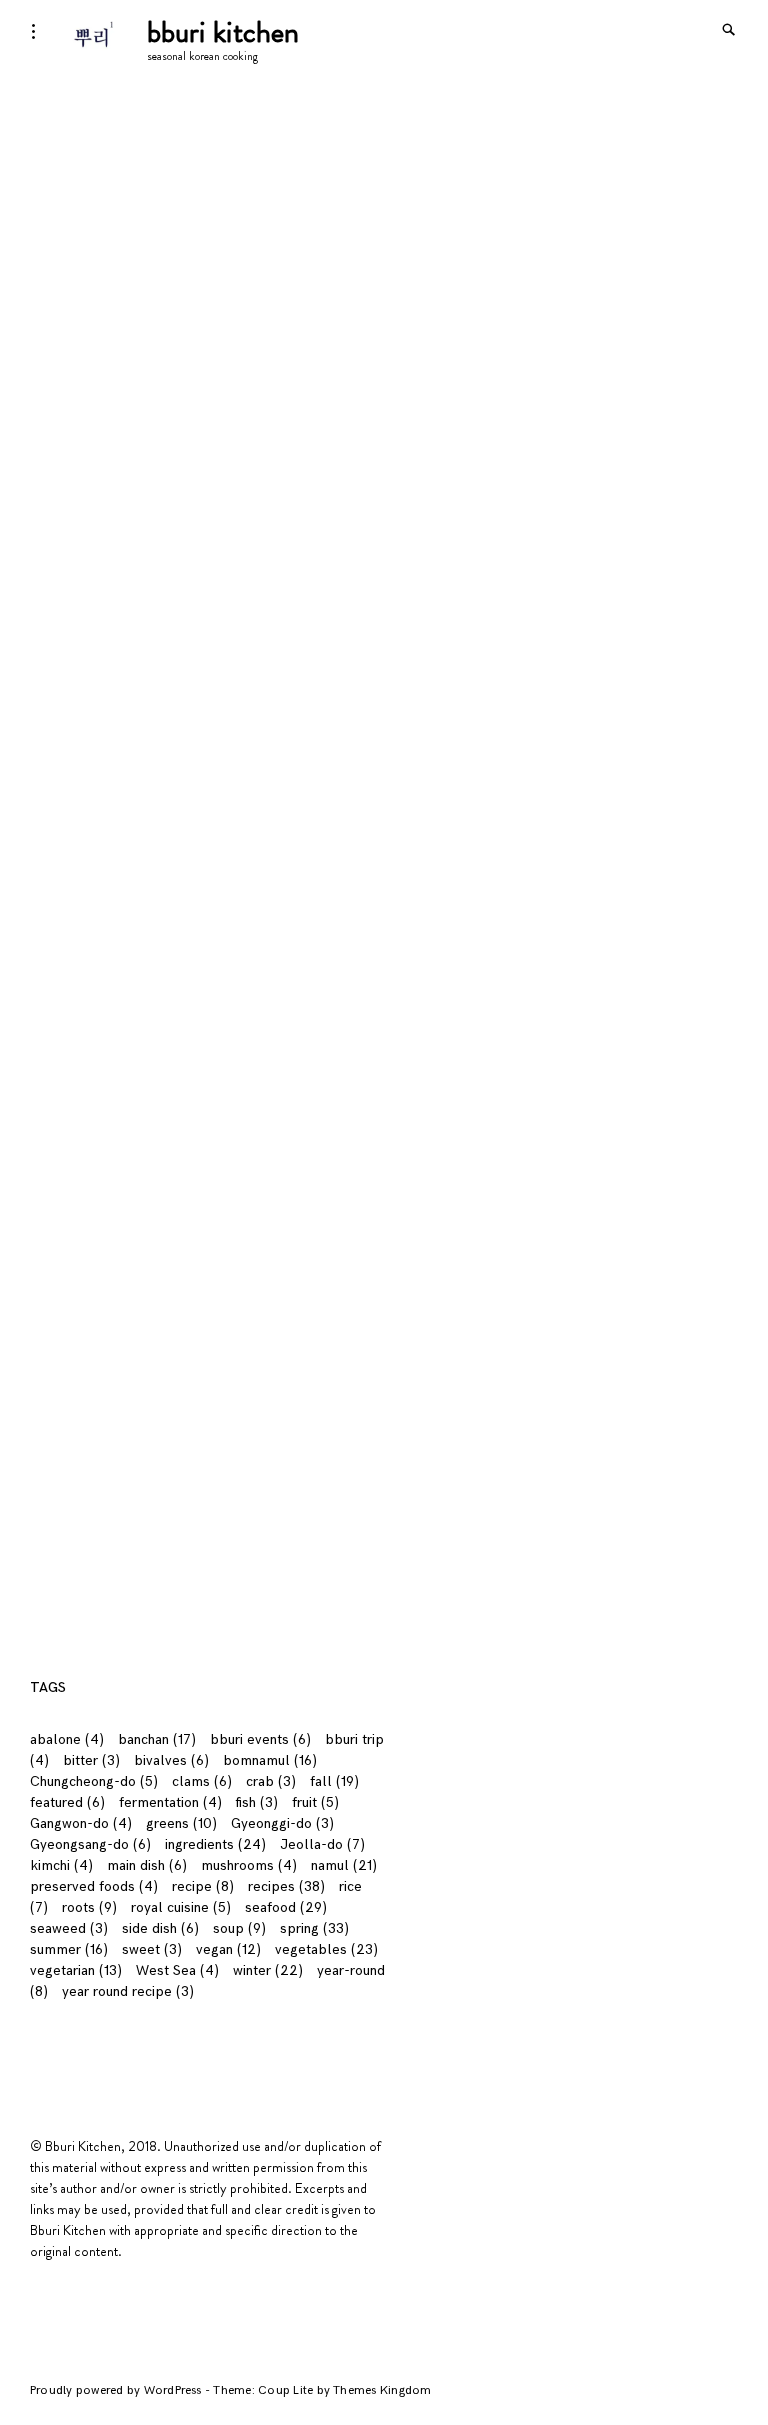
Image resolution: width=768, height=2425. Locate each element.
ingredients (215, 1844)
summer (69, 1949)
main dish (147, 1865)
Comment (66, 1052)
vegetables (326, 1949)
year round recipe (128, 1991)
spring (314, 1928)
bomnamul (270, 1760)
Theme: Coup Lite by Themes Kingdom (322, 2390)
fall (334, 1781)
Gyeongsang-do (90, 1844)
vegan (228, 1949)
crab (271, 1781)
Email (51, 1243)
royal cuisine (181, 1907)
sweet (152, 1949)
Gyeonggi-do (282, 1823)
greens (181, 1823)
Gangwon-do (81, 1823)
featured (67, 1802)
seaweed (69, 1928)
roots (89, 1907)
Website (56, 1323)
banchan (157, 1739)
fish (257, 1802)
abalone (67, 1739)
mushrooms (249, 1865)
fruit (315, 1802)
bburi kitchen (223, 31)
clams (202, 1781)
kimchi (61, 1865)
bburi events (260, 1739)
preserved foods (94, 1886)
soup (239, 1928)
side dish (160, 1928)
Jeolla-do (322, 1844)
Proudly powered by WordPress (117, 2390)
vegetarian (76, 1970)
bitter (91, 1760)
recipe (203, 1886)
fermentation (170, 1802)
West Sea (177, 1970)
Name (54, 1163)
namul (344, 1865)
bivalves (171, 1760)
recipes (286, 1886)
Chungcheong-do (94, 1781)
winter (268, 1970)
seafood (286, 1907)
